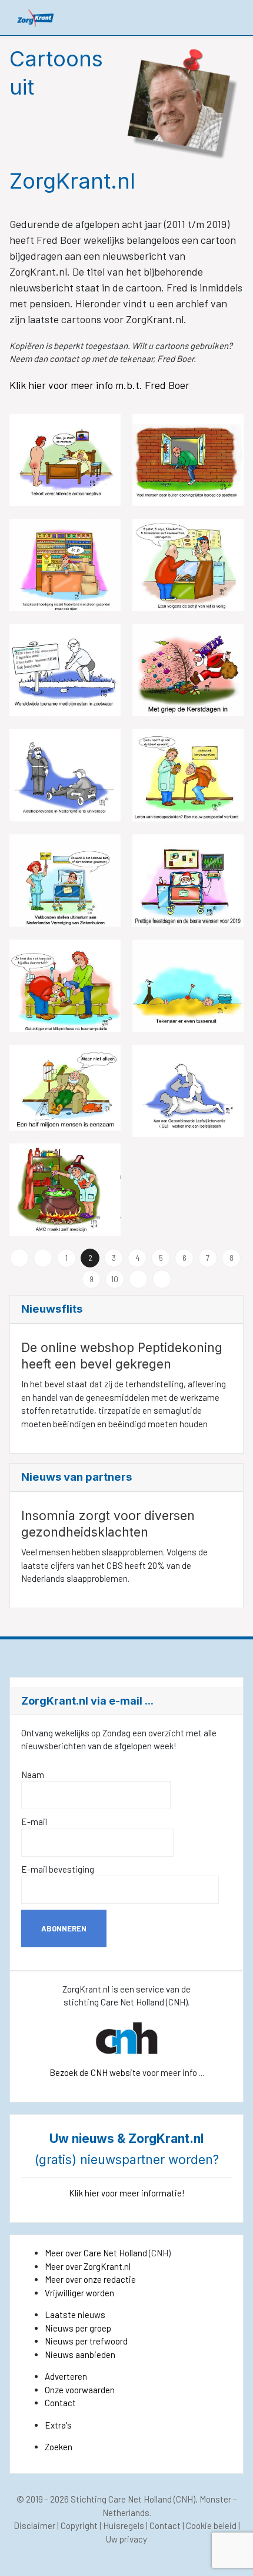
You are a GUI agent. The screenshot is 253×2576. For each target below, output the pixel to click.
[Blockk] (36, 17)
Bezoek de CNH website (95, 2072)
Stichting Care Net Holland (121, 2499)
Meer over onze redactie (90, 2279)
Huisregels (124, 2525)
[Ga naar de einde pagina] (162, 1279)
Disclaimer (34, 2525)
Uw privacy (126, 2539)
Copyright (79, 2525)
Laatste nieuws (75, 2315)
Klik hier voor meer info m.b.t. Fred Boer (101, 385)
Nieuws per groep (78, 2328)
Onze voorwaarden (80, 2390)
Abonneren (64, 1928)
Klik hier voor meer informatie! (127, 2193)
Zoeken (59, 2447)
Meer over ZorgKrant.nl (88, 2266)
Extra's (58, 2425)
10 (115, 1279)
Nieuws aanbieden (80, 2354)
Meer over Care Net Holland (96, 2253)
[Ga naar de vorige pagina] (43, 1258)
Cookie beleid (211, 2525)
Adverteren (66, 2376)
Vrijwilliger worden (79, 2293)
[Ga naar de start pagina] (19, 1258)
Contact (60, 2403)
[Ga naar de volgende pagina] (138, 1279)
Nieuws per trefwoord (86, 2341)
